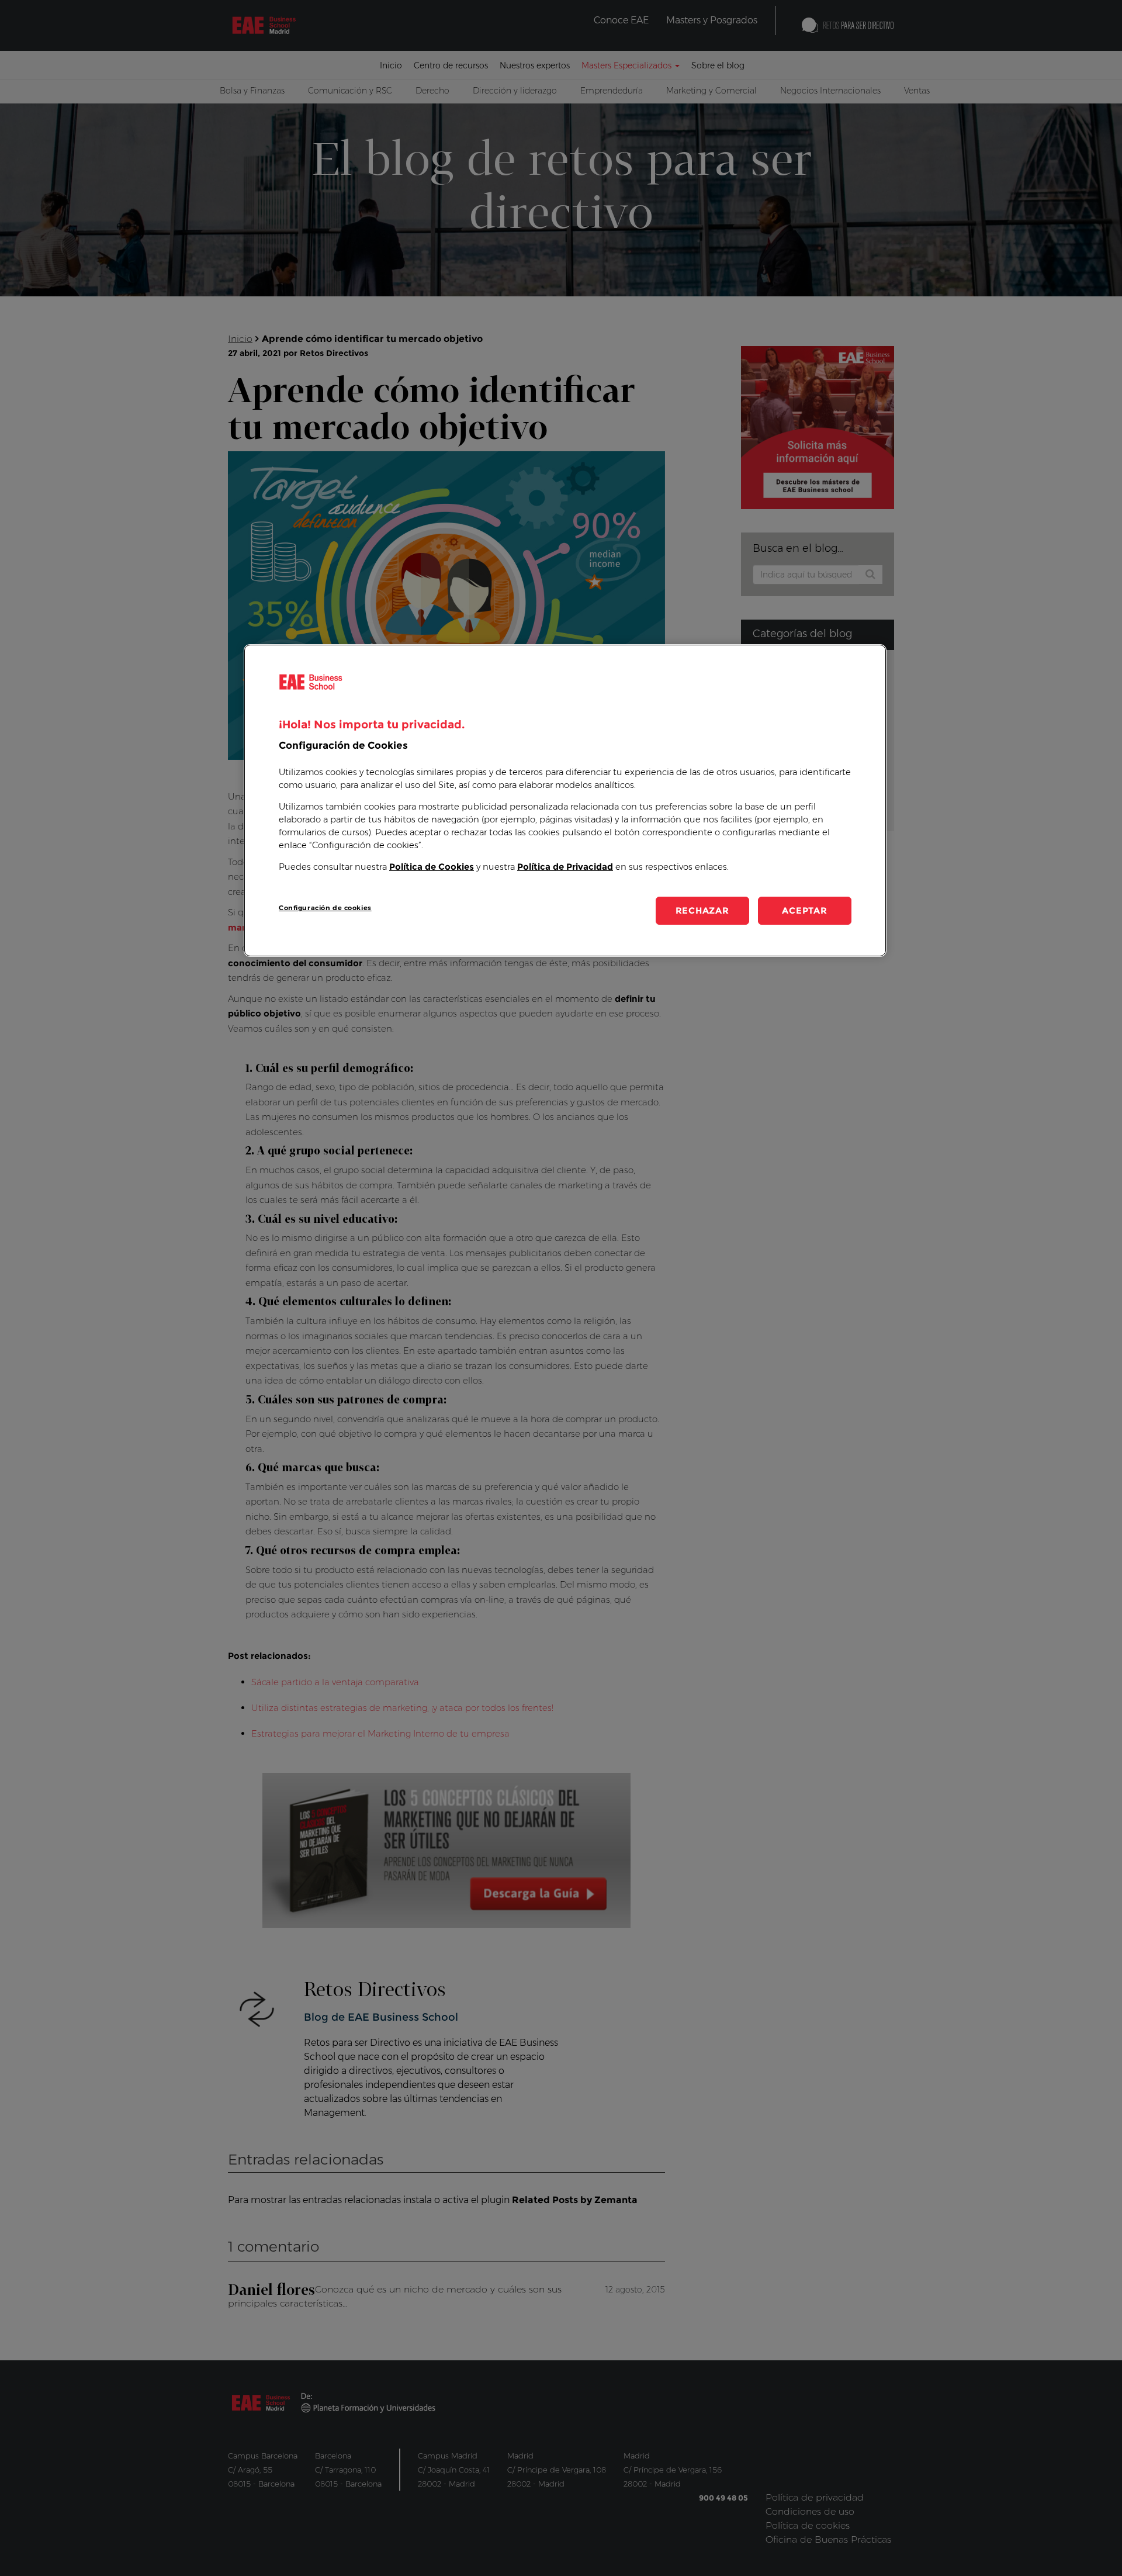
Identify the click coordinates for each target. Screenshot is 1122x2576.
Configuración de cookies (325, 908)
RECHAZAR (702, 910)
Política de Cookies (432, 867)
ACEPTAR (804, 910)
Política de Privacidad (565, 867)
